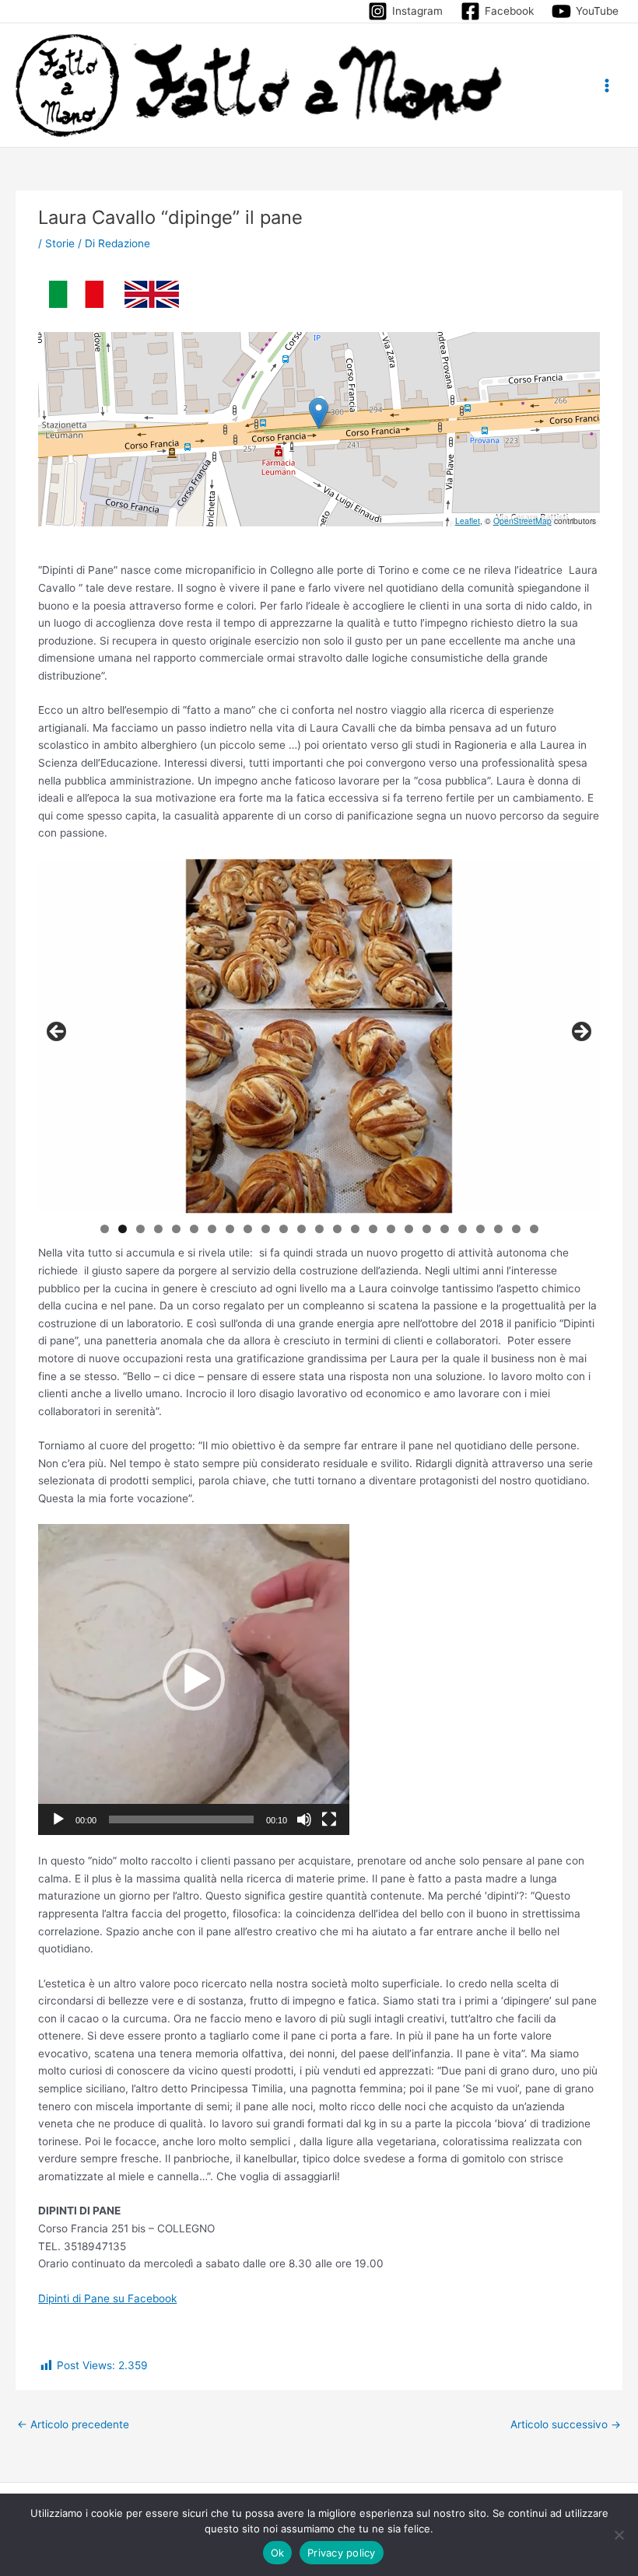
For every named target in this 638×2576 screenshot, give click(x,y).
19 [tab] (427, 1229)
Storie (60, 243)
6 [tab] (194, 1229)
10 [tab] (266, 1229)
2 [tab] (123, 1229)
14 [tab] (338, 1229)
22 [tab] (481, 1229)
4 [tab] (158, 1229)
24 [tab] (517, 1229)
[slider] (181, 1819)
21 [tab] (463, 1229)
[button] (319, 413)
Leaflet (468, 521)
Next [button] (580, 1033)
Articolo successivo (566, 2424)
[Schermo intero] (329, 1819)
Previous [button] (58, 1033)
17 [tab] (391, 1229)
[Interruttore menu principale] (607, 85)
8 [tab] (230, 1229)
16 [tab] (373, 1229)
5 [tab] (176, 1229)
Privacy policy (342, 2553)
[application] (194, 1679)
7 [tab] (212, 1229)
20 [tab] (445, 1229)
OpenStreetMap (522, 521)
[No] (619, 2535)
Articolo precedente (73, 2424)
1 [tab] (105, 1229)
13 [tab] (320, 1229)
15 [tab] (356, 1229)
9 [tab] (248, 1229)
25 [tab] (535, 1229)
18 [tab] (409, 1229)
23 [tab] (499, 1229)
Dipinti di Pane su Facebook (107, 2298)
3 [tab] (140, 1229)
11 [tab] (284, 1229)
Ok (278, 2553)
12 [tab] (302, 1229)
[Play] (58, 1819)
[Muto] (304, 1819)
